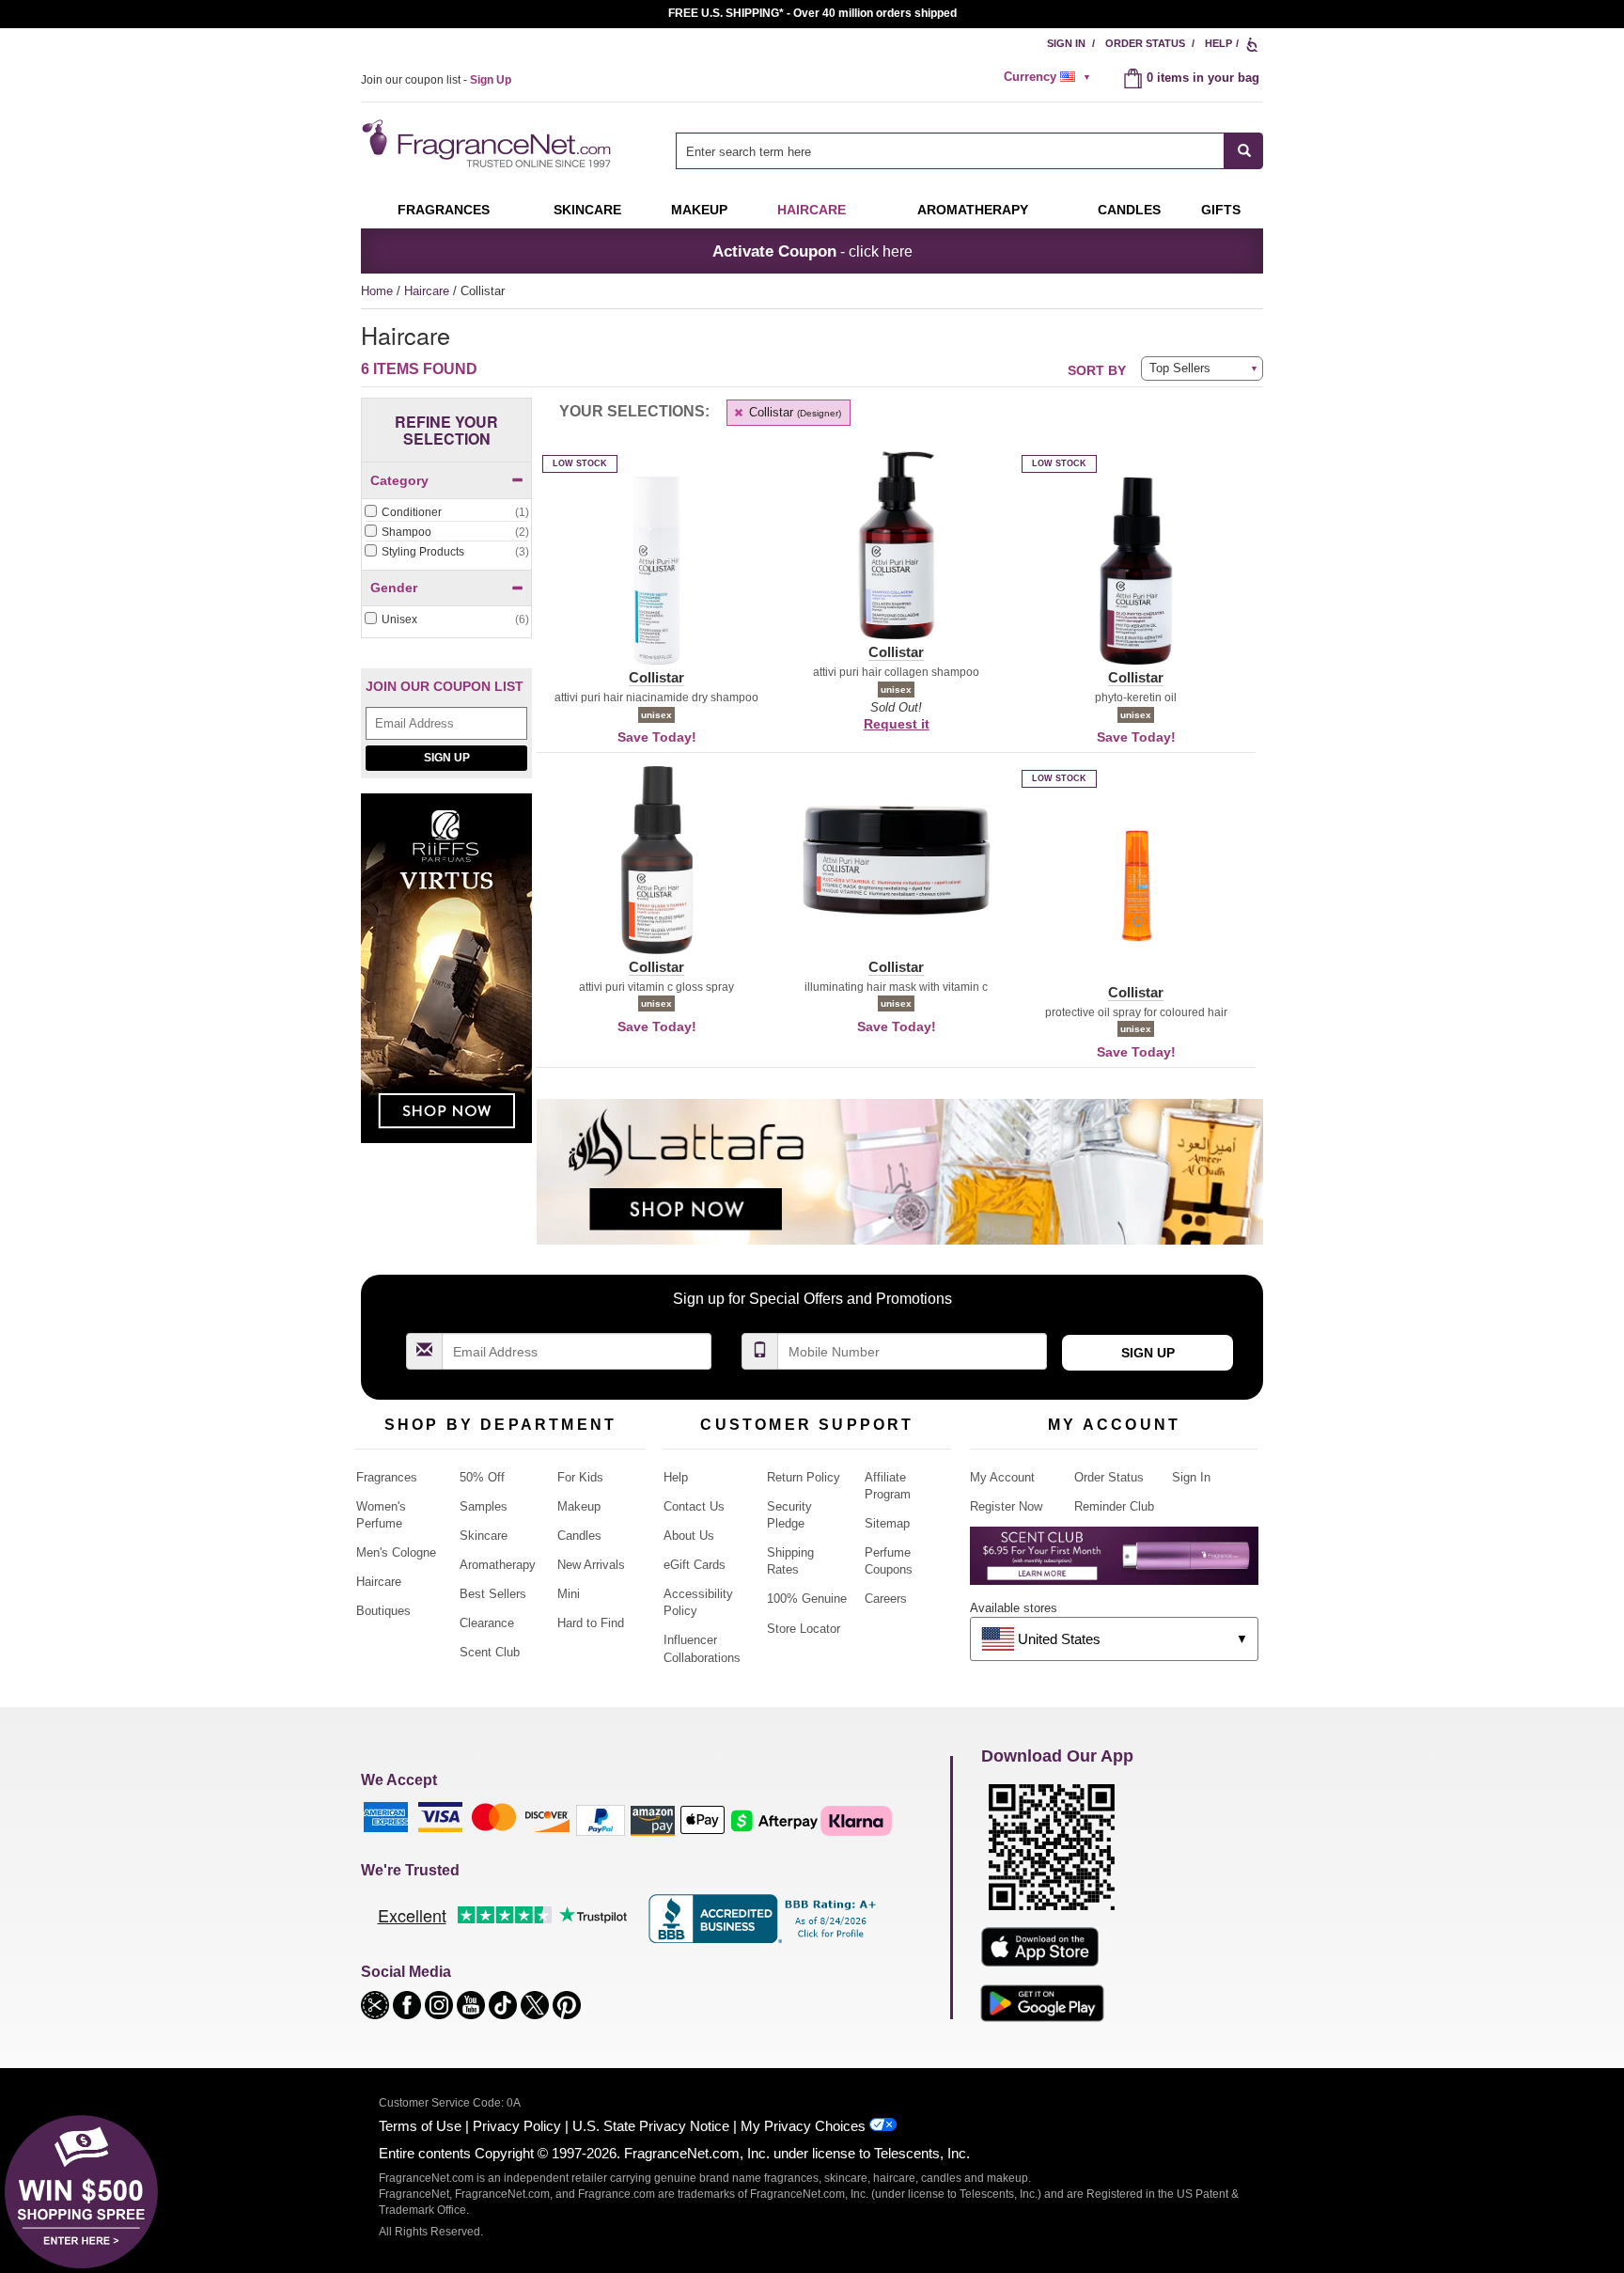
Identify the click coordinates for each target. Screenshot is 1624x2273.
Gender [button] (394, 588)
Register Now (1006, 1506)
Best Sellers (493, 1594)
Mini (569, 1594)
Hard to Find (591, 1623)
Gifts (1221, 210)
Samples (484, 1506)
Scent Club (490, 1652)
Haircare (812, 210)
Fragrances (444, 210)
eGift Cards (695, 1565)
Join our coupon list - (436, 80)
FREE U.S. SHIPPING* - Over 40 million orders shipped (812, 13)
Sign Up (447, 758)
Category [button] (399, 480)
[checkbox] (446, 513)
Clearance (487, 1623)
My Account (1002, 1477)
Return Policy (804, 1477)
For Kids (580, 1477)
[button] (656, 582)
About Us (689, 1536)
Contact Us (694, 1506)
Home (377, 291)
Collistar (793, 412)
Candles (579, 1536)
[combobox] (969, 151)
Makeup (699, 210)
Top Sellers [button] (1180, 368)
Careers (886, 1599)
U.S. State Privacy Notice (651, 2126)
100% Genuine (807, 1599)
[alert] (1050, 77)
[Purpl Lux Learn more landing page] (1114, 1563)
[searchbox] (950, 151)
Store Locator (804, 1629)
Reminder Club (1114, 1506)
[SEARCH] (1244, 151)
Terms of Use (420, 2126)
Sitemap (887, 1523)
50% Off (482, 1477)
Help (1218, 43)
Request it (897, 724)
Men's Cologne (396, 1552)
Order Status (1145, 43)
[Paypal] (601, 1819)
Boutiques (383, 1611)
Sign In (1066, 43)
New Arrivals (591, 1565)
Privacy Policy (517, 2126)
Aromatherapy (498, 1565)
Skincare (587, 210)
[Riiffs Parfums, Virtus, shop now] (446, 978)
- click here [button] (812, 251)
